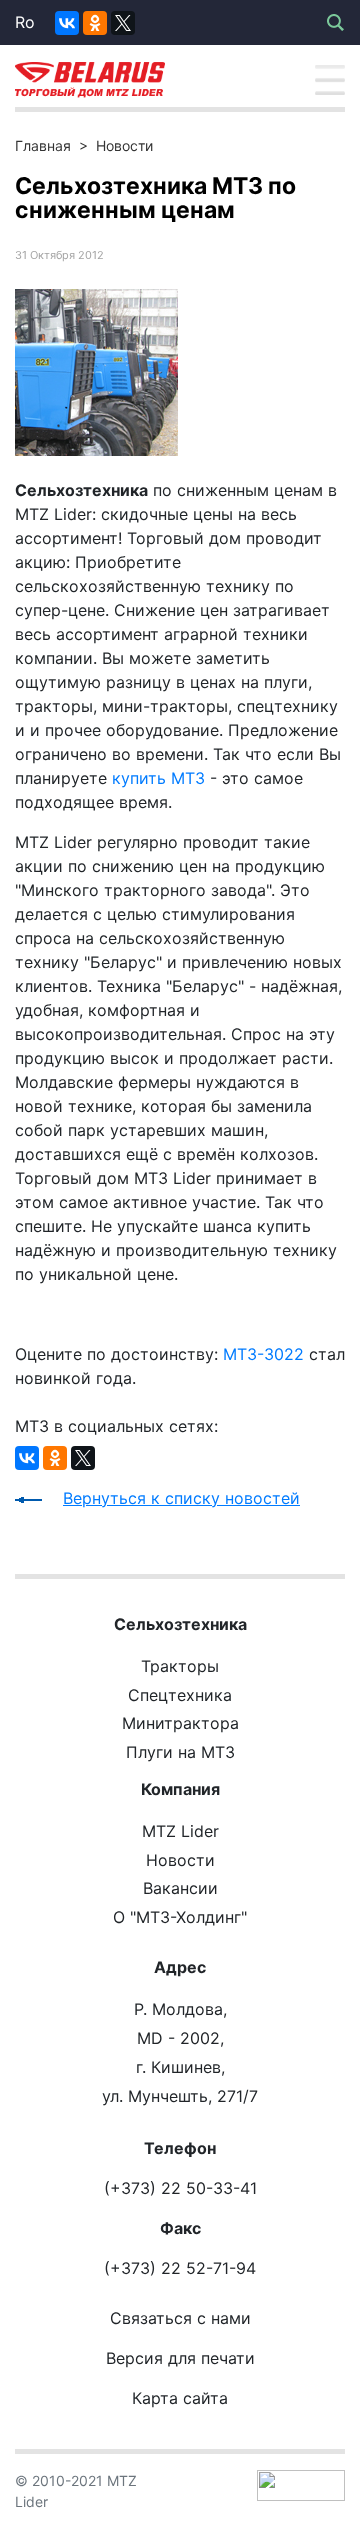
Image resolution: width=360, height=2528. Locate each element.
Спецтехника (180, 1695)
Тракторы (180, 1666)
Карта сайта (180, 2398)
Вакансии (180, 1888)
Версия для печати (180, 2358)
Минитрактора (180, 1723)
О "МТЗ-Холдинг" (180, 1917)
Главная (43, 145)
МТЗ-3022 (263, 1354)
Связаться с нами (180, 2318)
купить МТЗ (158, 778)
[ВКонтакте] (67, 23)
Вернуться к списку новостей (181, 1498)
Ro (25, 22)
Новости (124, 145)
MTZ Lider (180, 1831)
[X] (123, 23)
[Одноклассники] (95, 23)
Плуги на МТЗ (180, 1752)
